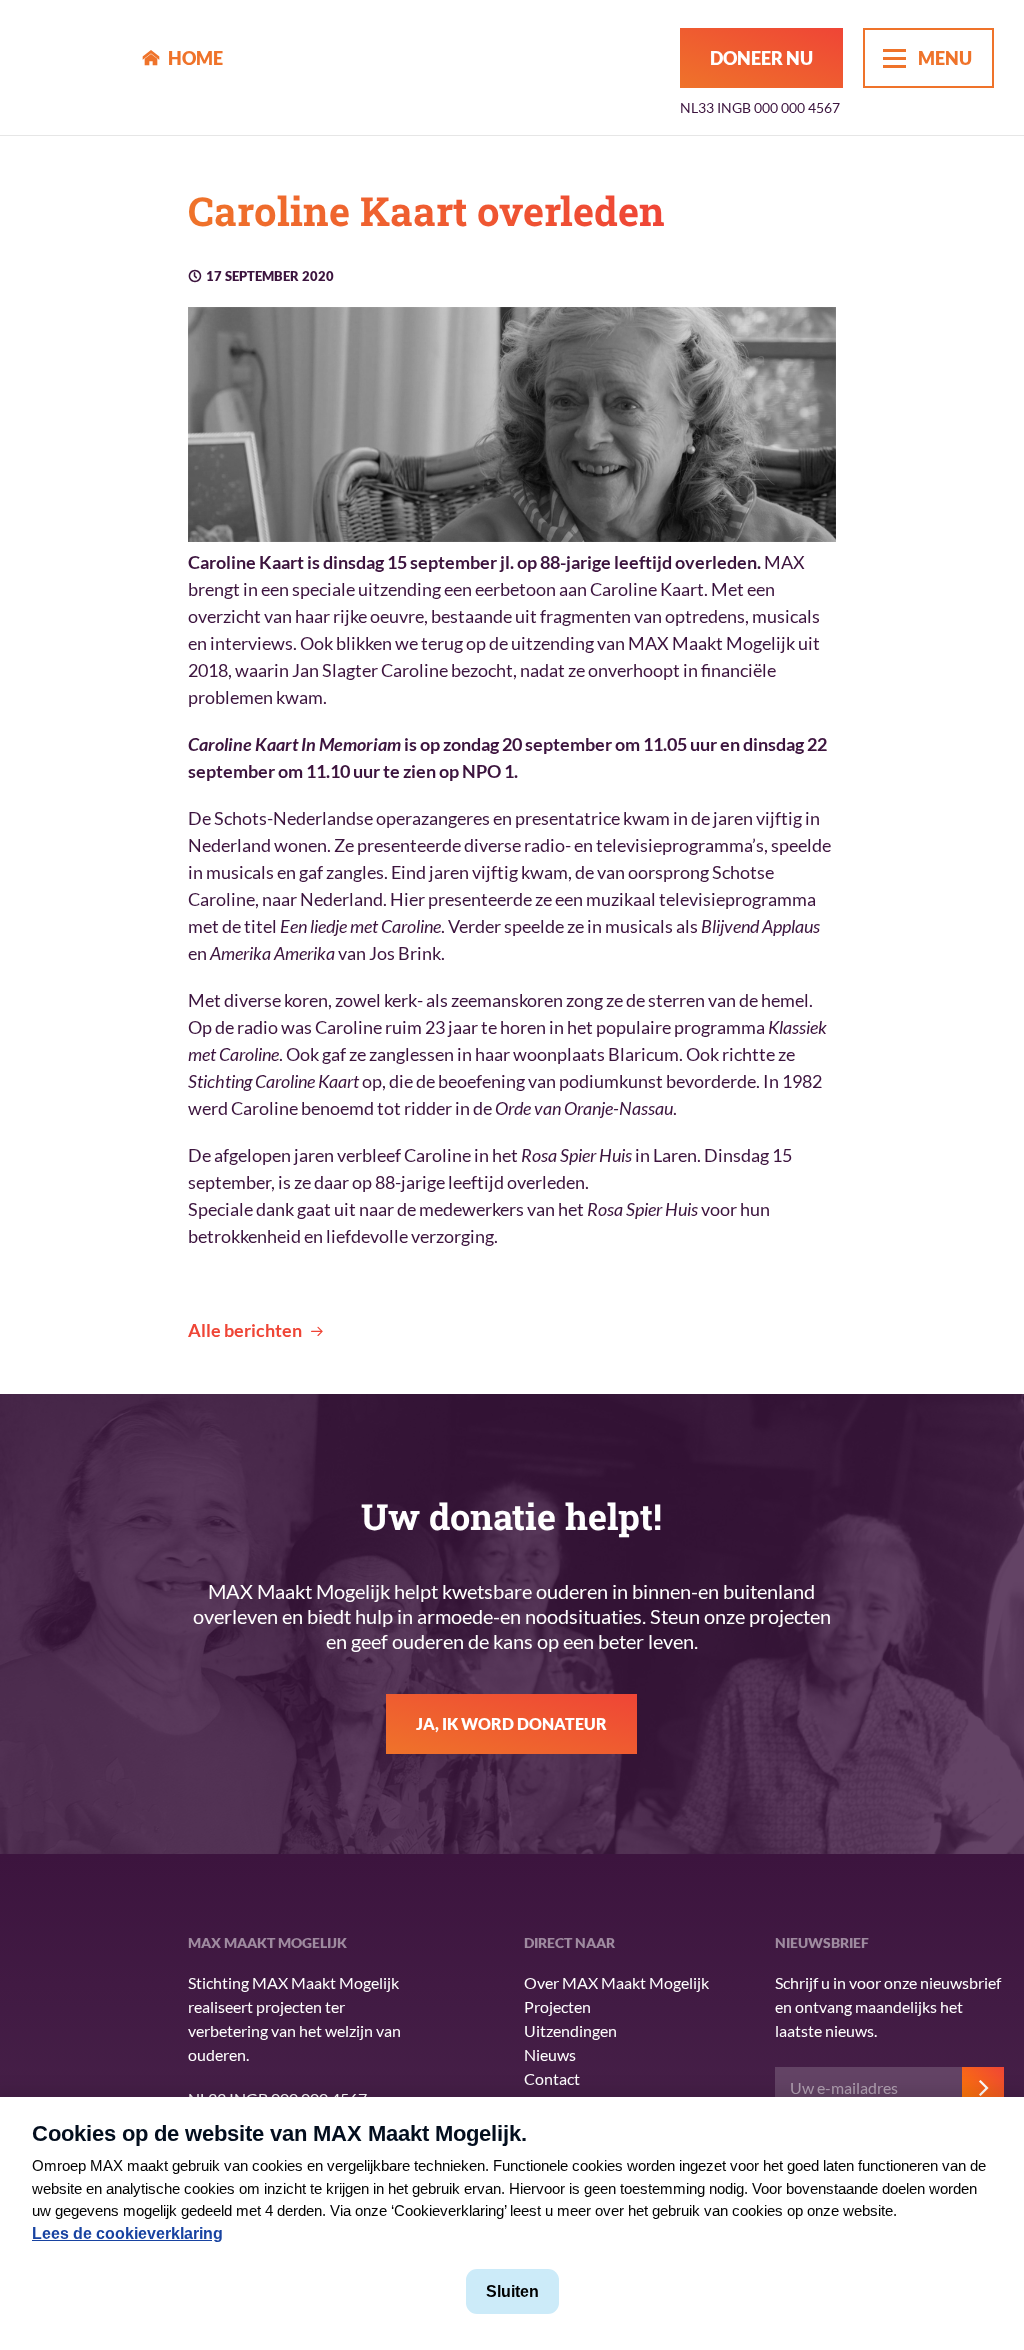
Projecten (557, 2006)
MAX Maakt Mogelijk (71, 67)
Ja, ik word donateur (511, 1723)
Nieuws (550, 2054)
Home (195, 58)
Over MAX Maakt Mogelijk (616, 1982)
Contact (552, 2078)
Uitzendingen (570, 2030)
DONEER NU (761, 58)
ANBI (60, 2061)
